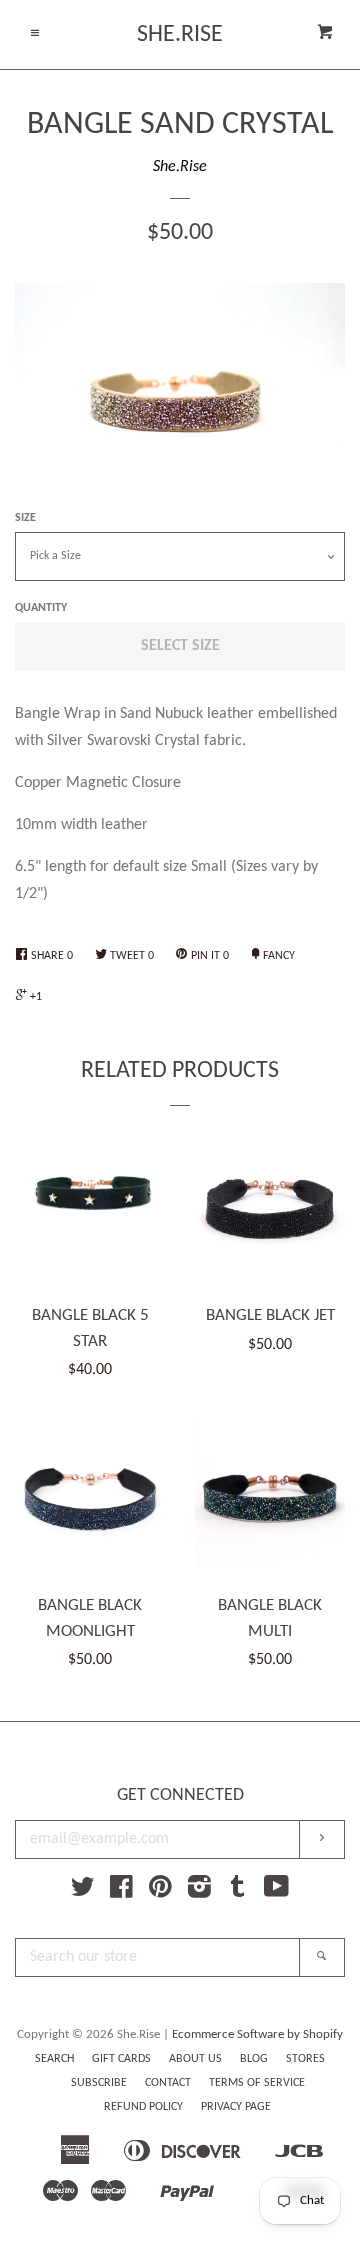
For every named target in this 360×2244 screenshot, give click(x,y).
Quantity (41, 608)
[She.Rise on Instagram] (199, 1892)
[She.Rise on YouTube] (276, 1892)
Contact (168, 2083)
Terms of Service (257, 2083)
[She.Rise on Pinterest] (160, 1892)
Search (54, 2059)
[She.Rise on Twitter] (83, 1892)
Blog (254, 2059)
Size (25, 518)
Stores (305, 2059)
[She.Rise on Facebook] (121, 1892)
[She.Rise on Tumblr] (238, 1892)
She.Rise (180, 35)
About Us (195, 2059)
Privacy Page (236, 2107)
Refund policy (143, 2107)
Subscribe (99, 2083)
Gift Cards (121, 2059)
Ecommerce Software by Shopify (257, 2034)
